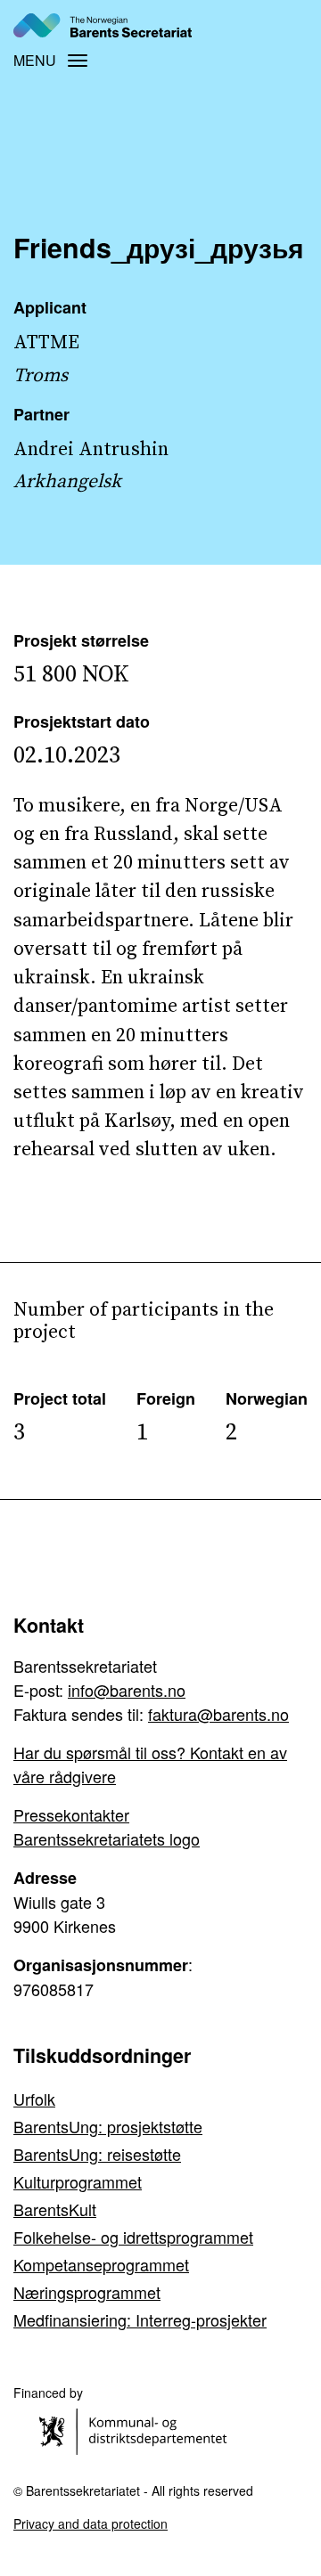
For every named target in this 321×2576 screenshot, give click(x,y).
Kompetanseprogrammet (101, 2264)
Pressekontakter (71, 1814)
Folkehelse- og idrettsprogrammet (133, 2237)
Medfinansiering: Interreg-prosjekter (140, 2319)
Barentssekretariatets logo (107, 1838)
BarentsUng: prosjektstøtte (108, 2126)
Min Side (279, 24)
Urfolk (34, 2099)
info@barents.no (127, 1690)
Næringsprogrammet (87, 2292)
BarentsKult (55, 2209)
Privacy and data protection (91, 2523)
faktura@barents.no (218, 1714)
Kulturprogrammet (78, 2181)
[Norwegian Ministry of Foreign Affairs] (136, 2429)
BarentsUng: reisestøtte (97, 2154)
